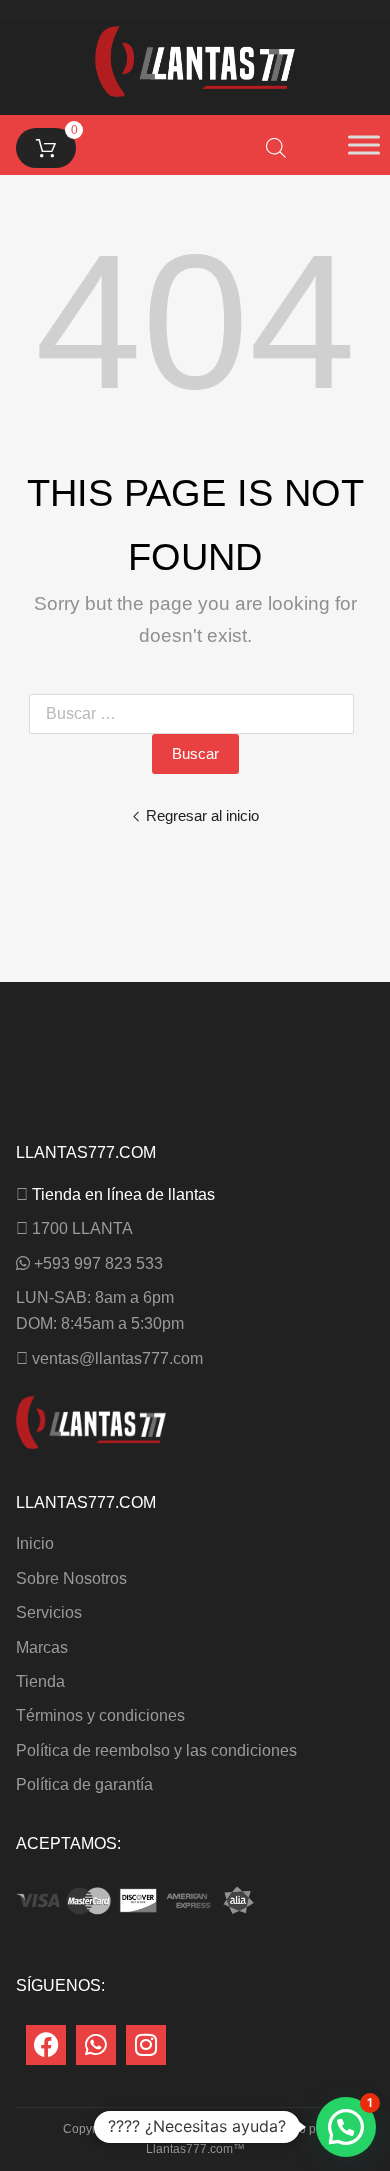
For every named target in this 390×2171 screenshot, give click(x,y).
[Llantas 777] (195, 91)
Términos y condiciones (100, 1715)
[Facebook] (46, 2045)
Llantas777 (195, 2129)
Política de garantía (84, 1784)
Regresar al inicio (202, 815)
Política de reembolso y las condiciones (156, 1750)
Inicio (35, 1543)
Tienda (40, 1681)
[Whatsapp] (96, 2045)
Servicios (49, 1612)
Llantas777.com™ (195, 2149)
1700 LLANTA (82, 1228)
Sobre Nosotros (71, 1578)
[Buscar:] (195, 713)
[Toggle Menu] (364, 145)
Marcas (42, 1647)
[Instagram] (146, 2045)
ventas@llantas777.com (117, 1358)
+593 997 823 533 (98, 1263)
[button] (346, 2127)
